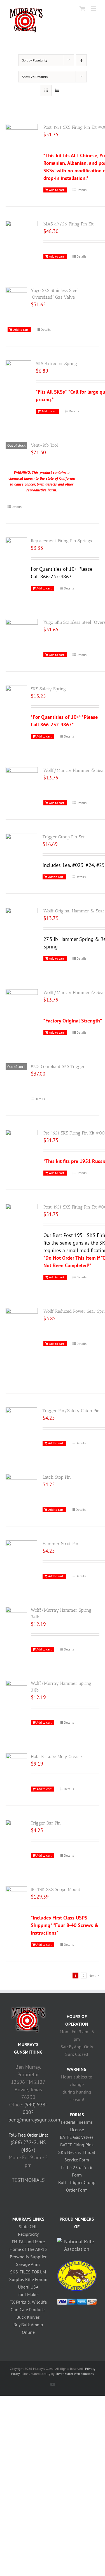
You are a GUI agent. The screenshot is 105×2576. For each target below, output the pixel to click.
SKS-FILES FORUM (28, 2272)
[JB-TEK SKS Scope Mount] (16, 1894)
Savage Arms (28, 2264)
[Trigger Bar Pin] (16, 1828)
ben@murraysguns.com (34, 2120)
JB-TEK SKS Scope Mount (56, 1889)
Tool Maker (28, 2294)
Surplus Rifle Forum (28, 2279)
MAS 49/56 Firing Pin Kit (69, 224)
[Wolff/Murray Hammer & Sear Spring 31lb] (22, 782)
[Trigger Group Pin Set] (21, 845)
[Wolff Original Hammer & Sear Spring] (22, 925)
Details (81, 190)
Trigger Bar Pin (46, 1823)
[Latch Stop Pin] (21, 1486)
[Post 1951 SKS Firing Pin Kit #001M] (22, 1216)
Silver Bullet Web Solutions (75, 2374)
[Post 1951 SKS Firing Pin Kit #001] (22, 136)
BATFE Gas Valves (77, 2137)
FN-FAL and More (28, 2242)
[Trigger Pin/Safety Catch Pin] (21, 1419)
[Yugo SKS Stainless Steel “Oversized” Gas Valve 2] (22, 629)
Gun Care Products (28, 2309)
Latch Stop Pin (57, 1477)
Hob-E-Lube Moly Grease (56, 1756)
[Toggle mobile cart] (82, 9)
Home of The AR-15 (28, 2249)
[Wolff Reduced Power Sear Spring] (22, 1344)
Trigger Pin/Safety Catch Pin (71, 1411)
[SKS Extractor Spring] (18, 371)
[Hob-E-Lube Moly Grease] (16, 1767)
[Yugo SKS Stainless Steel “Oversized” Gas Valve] (16, 295)
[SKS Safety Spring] (16, 704)
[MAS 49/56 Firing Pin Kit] (22, 233)
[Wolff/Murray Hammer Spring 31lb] (16, 1691)
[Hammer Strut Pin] (21, 1552)
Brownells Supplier (28, 2257)
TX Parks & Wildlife (28, 2302)
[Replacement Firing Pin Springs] (16, 546)
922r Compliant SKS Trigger (58, 1066)
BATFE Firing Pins (77, 2145)
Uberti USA (28, 2287)
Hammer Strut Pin (60, 1544)
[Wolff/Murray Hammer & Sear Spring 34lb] (22, 1004)
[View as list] (57, 90)
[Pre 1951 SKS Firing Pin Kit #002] (22, 1142)
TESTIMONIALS (28, 2180)
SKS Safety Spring (48, 689)
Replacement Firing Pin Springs (61, 541)
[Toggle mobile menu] (94, 9)
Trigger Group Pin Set (64, 837)
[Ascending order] (81, 60)
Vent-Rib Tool (44, 445)
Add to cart (57, 190)
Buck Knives (28, 2317)
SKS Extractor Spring (56, 364)
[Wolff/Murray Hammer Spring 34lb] (16, 1618)
